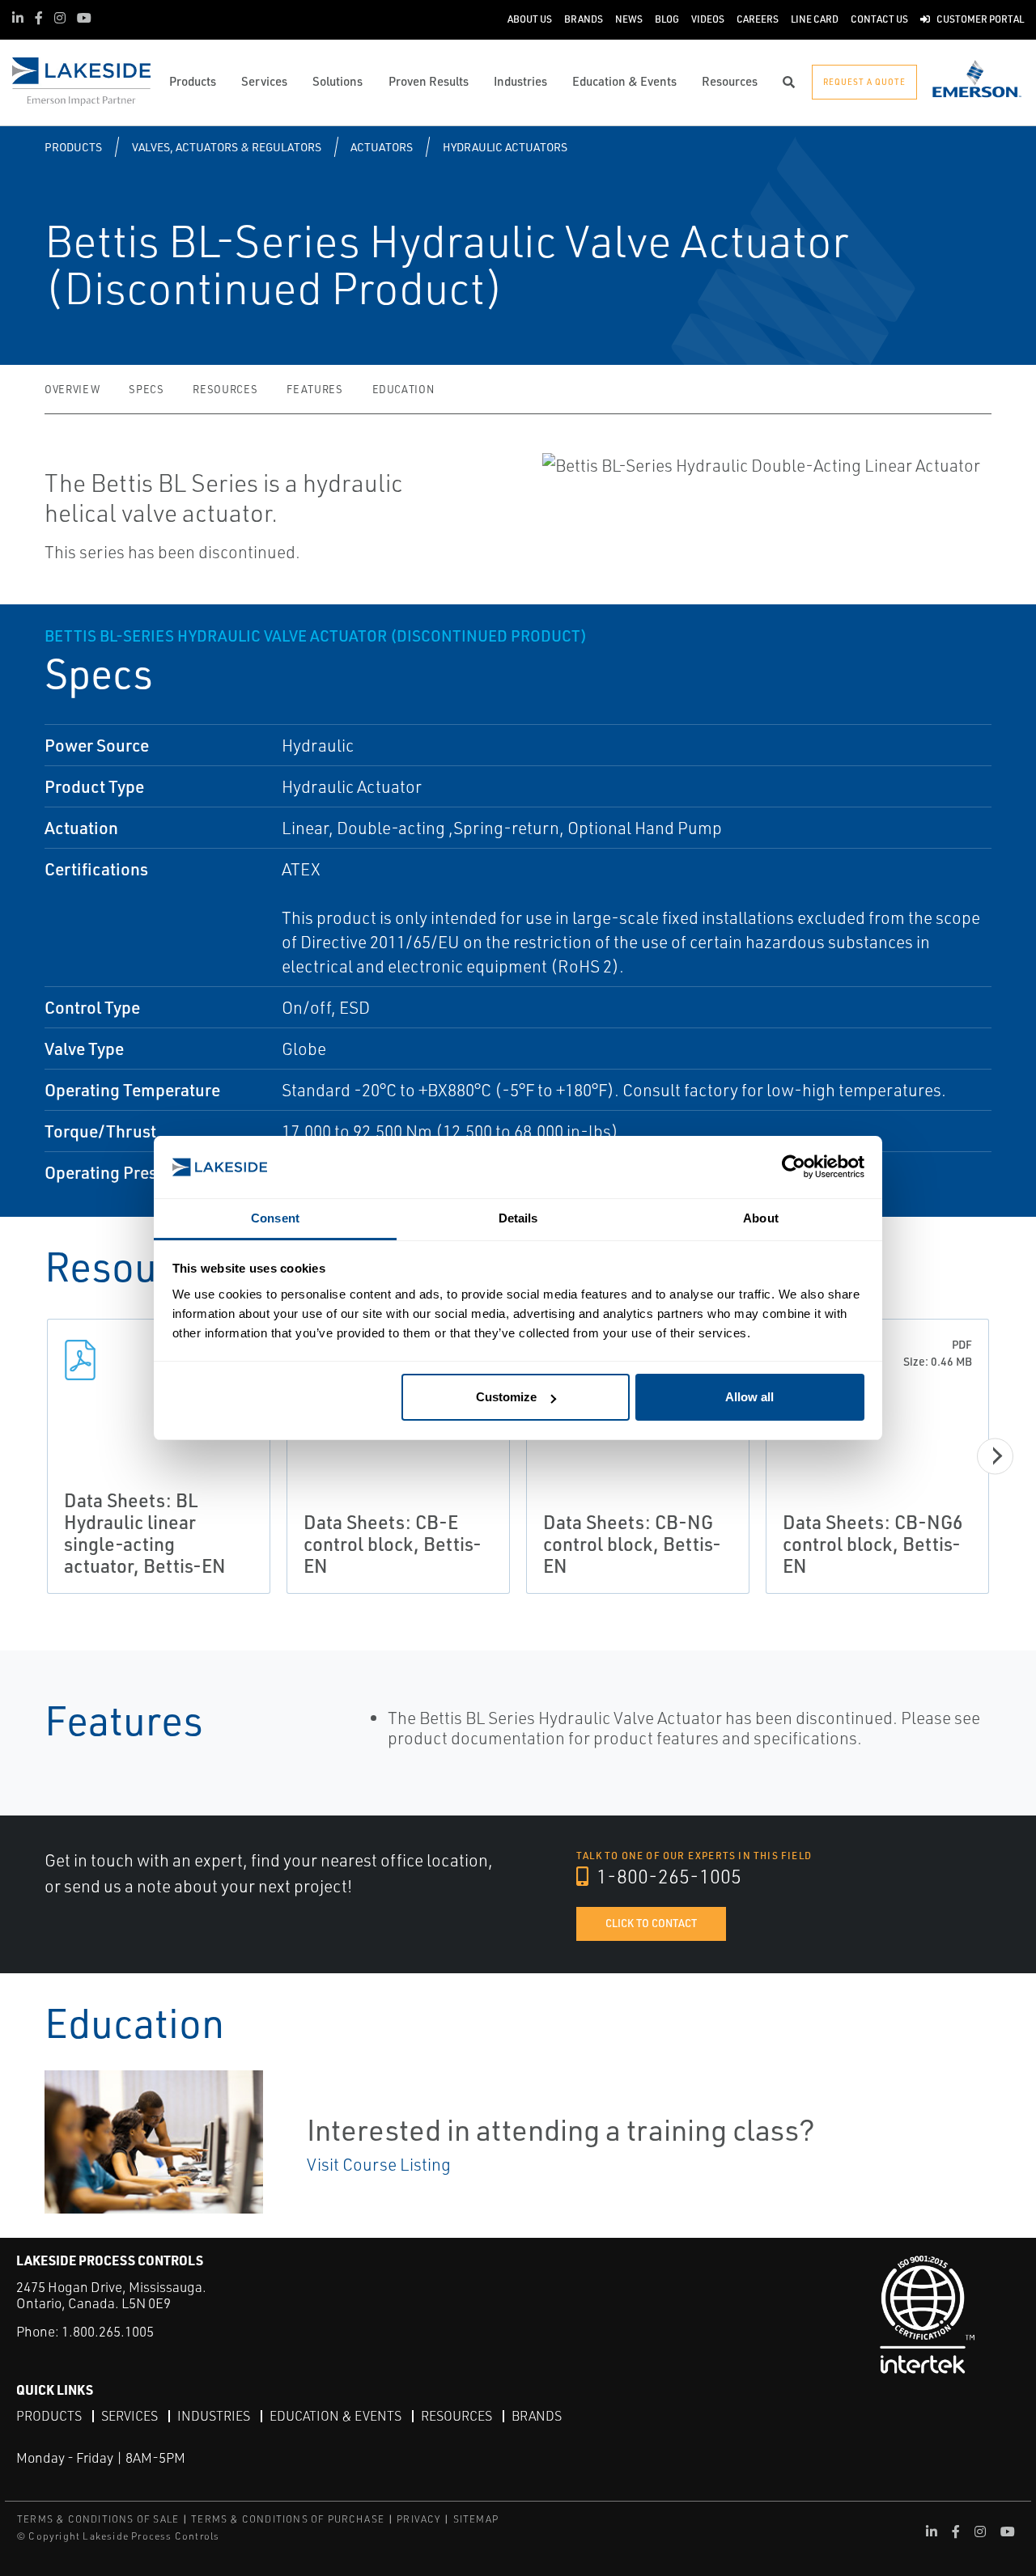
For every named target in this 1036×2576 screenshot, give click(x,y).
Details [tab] (518, 1218)
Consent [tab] (275, 1218)
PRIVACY (418, 2519)
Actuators (382, 147)
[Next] (995, 1456)
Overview (72, 389)
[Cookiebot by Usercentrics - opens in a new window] (794, 1167)
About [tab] (761, 1218)
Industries (214, 2416)
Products (73, 147)
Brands (537, 2416)
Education (403, 389)
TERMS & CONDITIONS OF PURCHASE (288, 2519)
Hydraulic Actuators (505, 147)
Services (129, 2416)
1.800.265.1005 (108, 2331)
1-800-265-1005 (667, 1876)
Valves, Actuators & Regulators (227, 147)
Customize (506, 1397)
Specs (146, 389)
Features (314, 389)
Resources (225, 389)
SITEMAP (476, 2519)
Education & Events (335, 2416)
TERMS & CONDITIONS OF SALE (98, 2519)
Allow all (749, 1397)
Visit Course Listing (379, 2164)
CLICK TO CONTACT (651, 1923)
